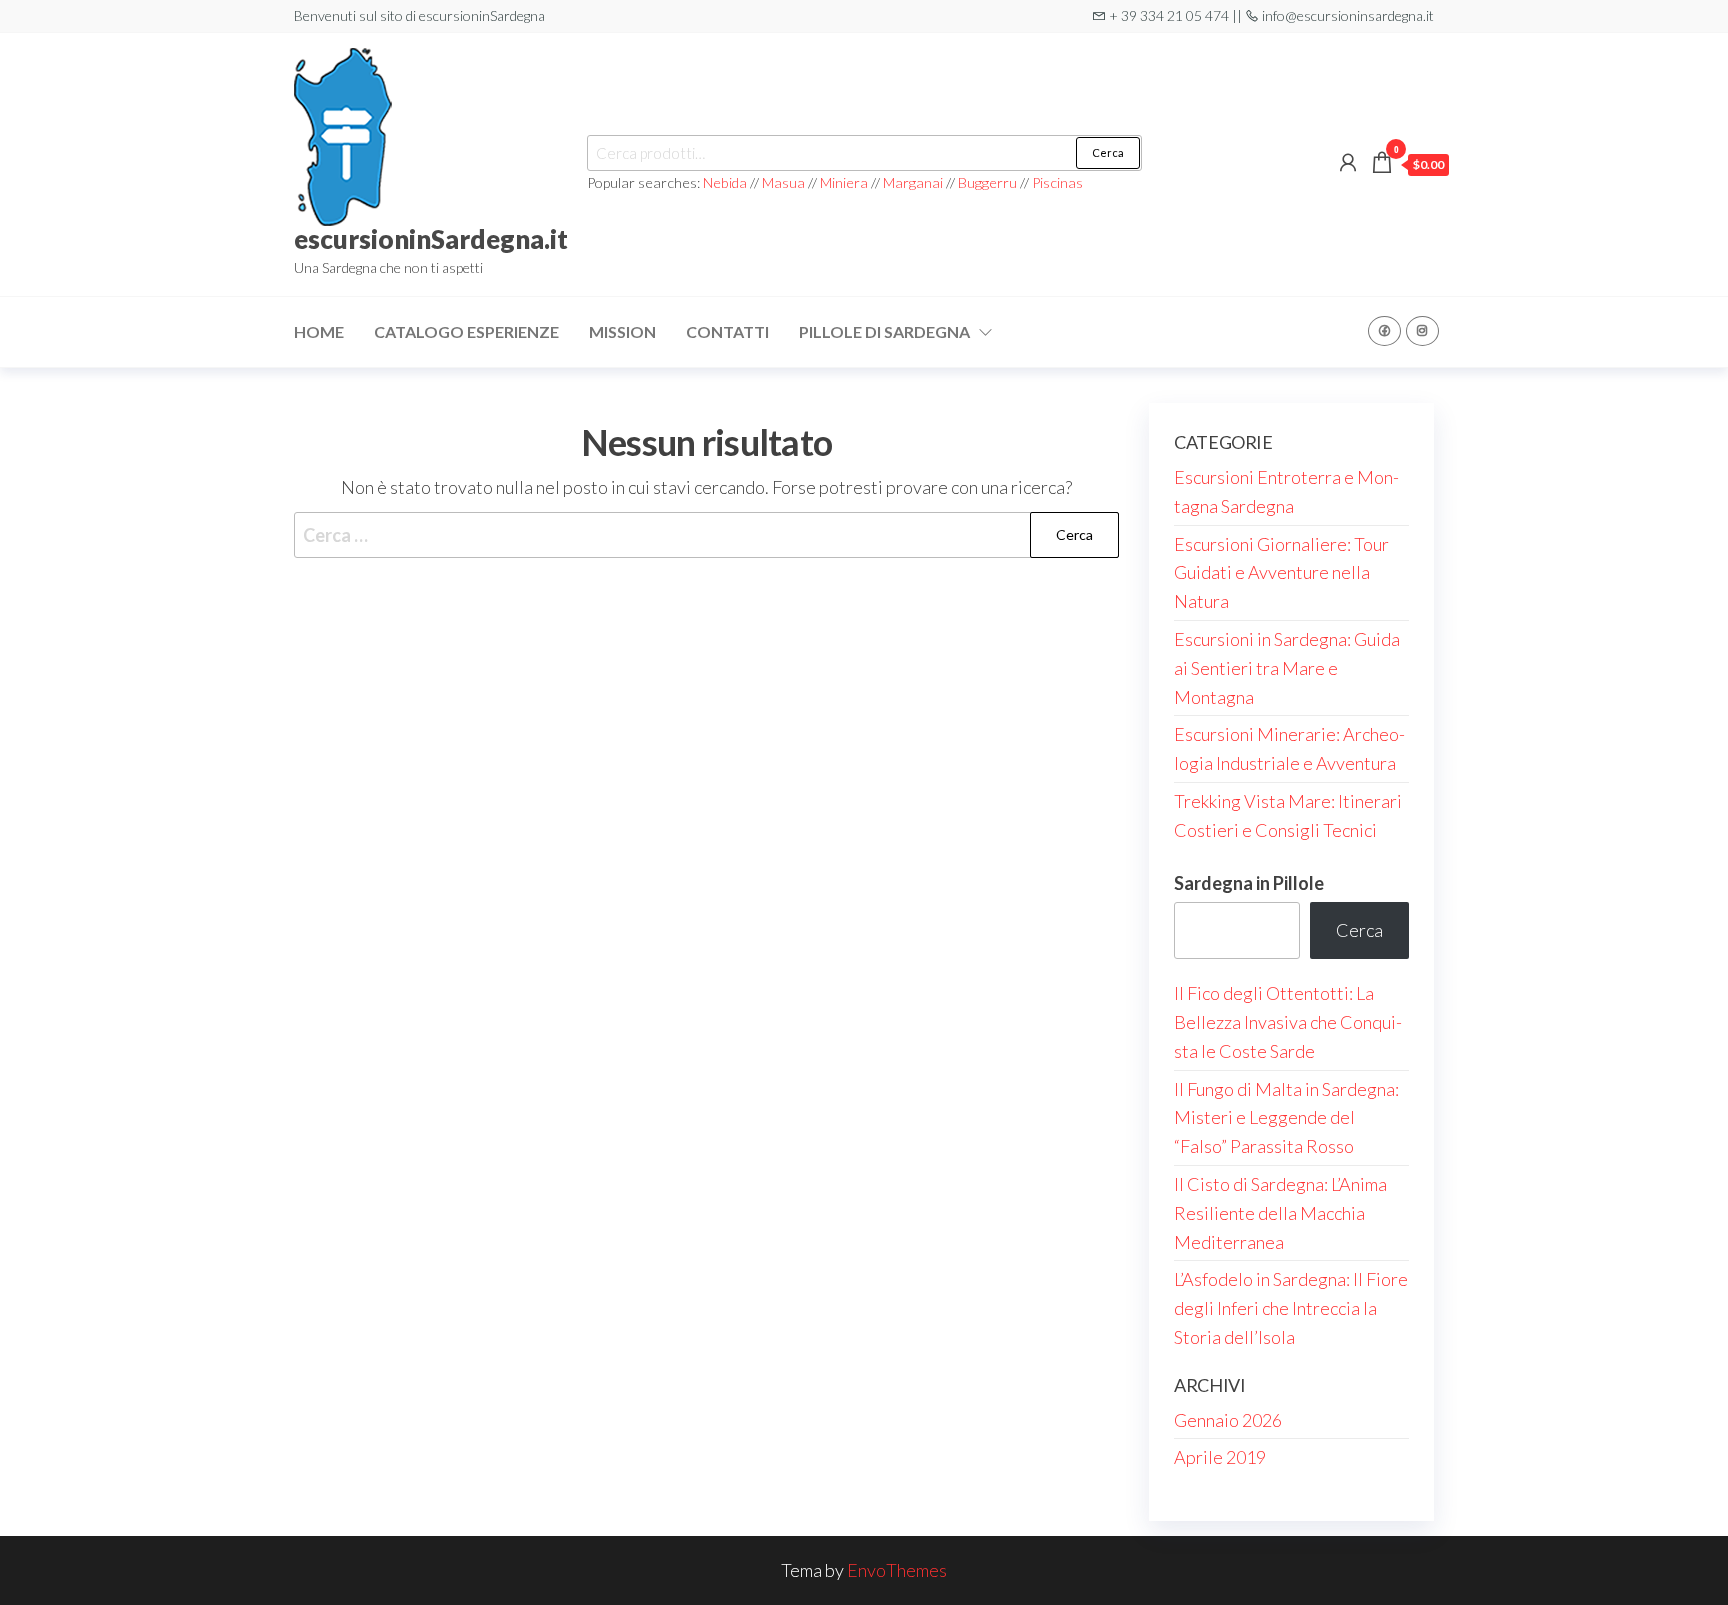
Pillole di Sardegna (884, 331)
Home (319, 331)
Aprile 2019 (1220, 1457)
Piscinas (1057, 182)
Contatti (727, 331)
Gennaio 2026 (1228, 1420)
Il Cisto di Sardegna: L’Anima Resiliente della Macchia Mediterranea (1280, 1213)
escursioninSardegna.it (431, 239)
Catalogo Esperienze (466, 331)
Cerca (1108, 152)
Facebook (1384, 331)
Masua (783, 182)
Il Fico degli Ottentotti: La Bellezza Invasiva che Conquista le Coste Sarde (1288, 1022)
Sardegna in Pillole (1249, 883)
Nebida (726, 182)
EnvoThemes (897, 1570)
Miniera (844, 182)
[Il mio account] (1348, 162)
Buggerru (987, 182)
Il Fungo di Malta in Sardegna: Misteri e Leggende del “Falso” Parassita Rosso (1286, 1118)
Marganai (913, 182)
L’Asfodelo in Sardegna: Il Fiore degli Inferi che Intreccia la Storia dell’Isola (1291, 1308)
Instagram (1422, 331)
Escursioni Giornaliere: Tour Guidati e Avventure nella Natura (1281, 573)
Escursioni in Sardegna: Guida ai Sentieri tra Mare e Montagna (1287, 668)
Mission (622, 331)
